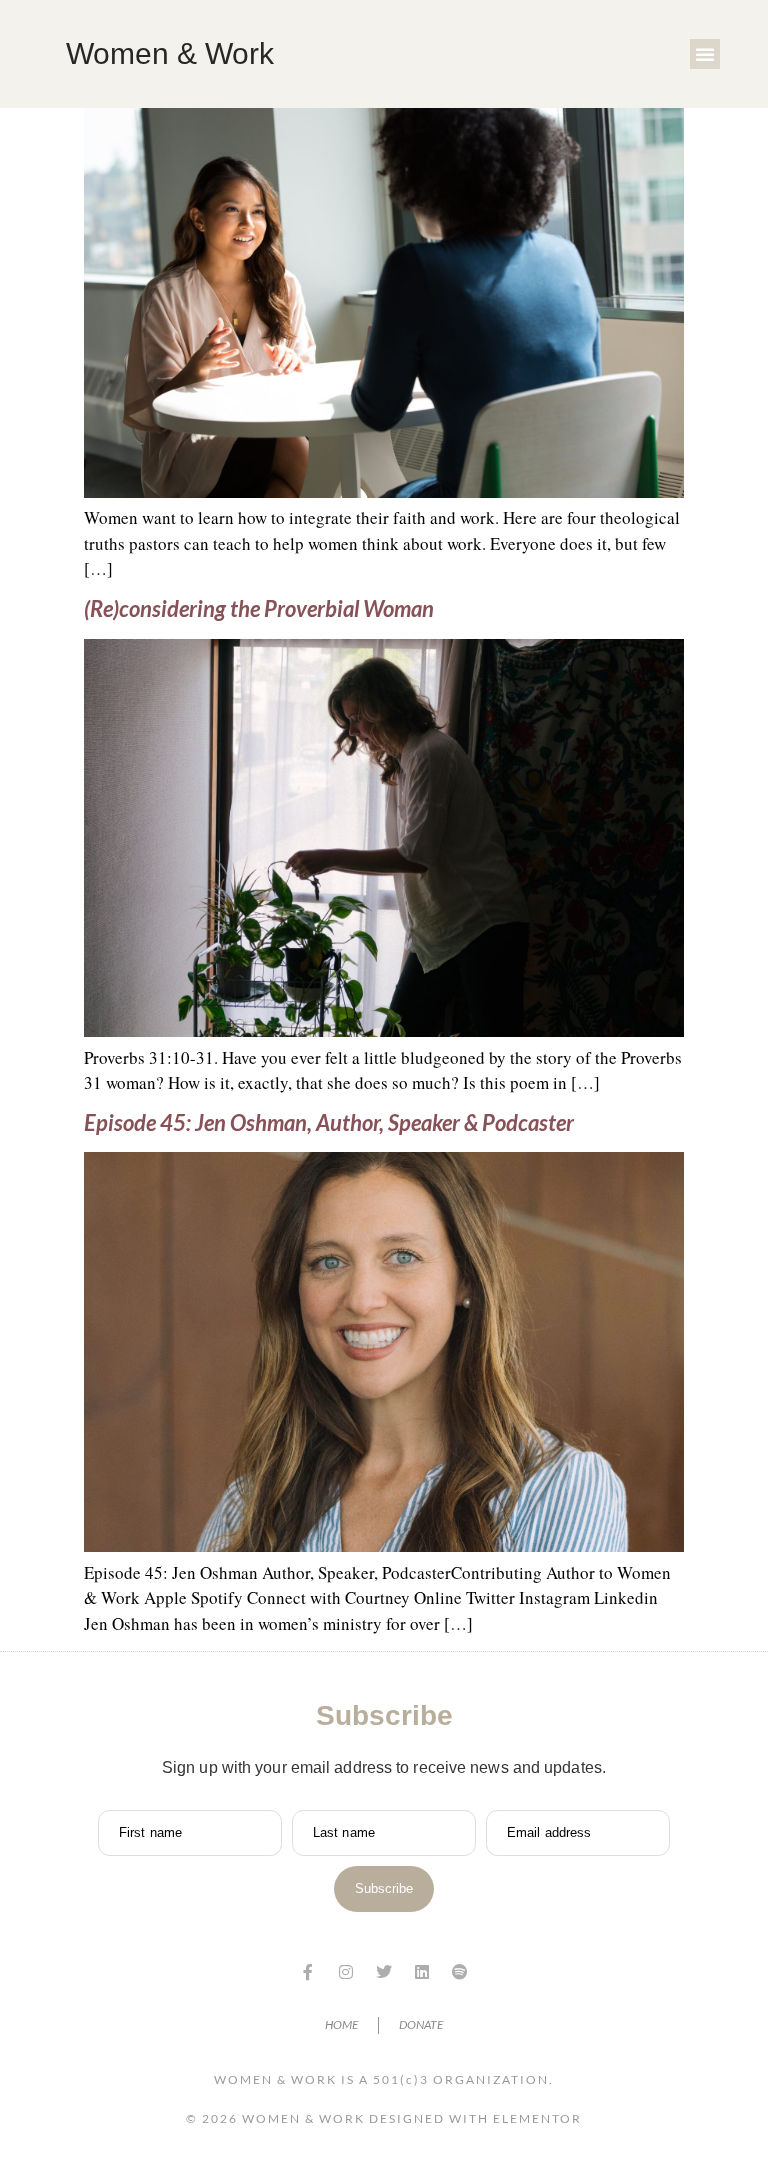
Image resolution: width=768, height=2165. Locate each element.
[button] (705, 54)
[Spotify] (460, 1972)
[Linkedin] (422, 1972)
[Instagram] (346, 1972)
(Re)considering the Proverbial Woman (261, 608)
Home (341, 2024)
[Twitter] (384, 1972)
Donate (421, 2024)
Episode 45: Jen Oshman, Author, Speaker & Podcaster (329, 1122)
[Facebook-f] (308, 1972)
